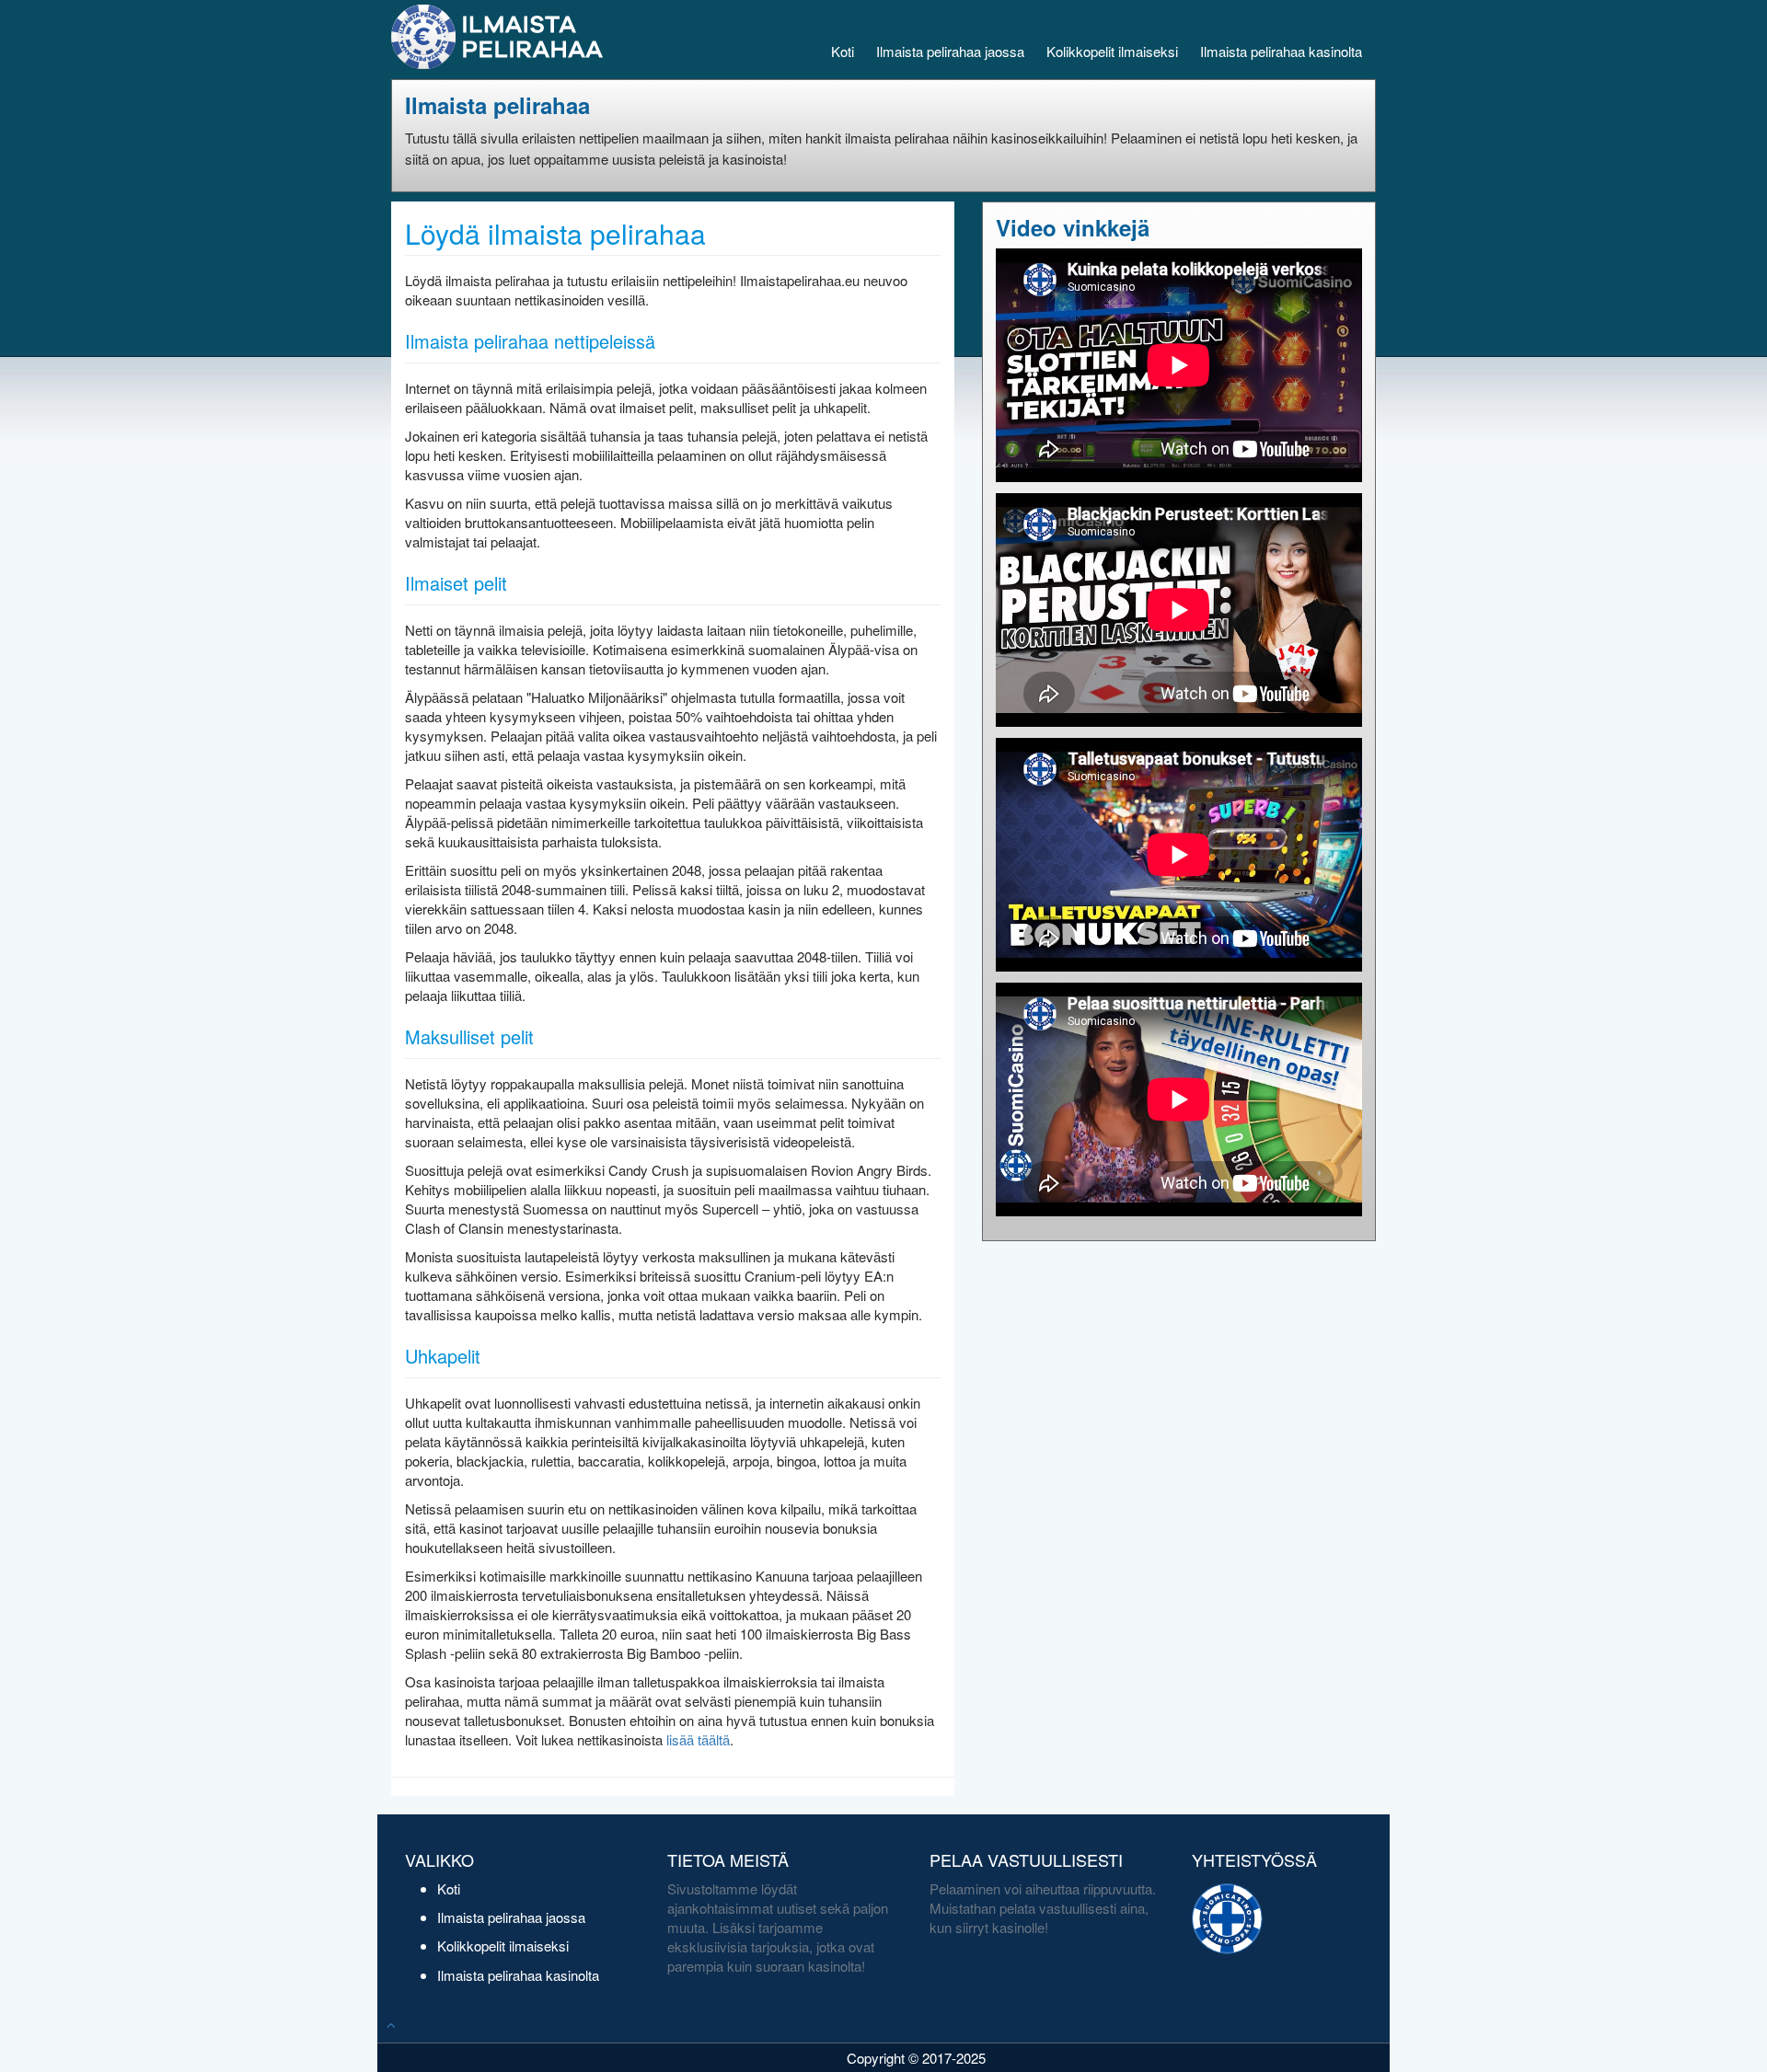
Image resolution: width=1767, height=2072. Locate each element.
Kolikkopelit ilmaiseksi (1112, 51)
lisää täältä (698, 1739)
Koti (843, 51)
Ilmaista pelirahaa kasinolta (1281, 51)
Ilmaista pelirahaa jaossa (950, 51)
